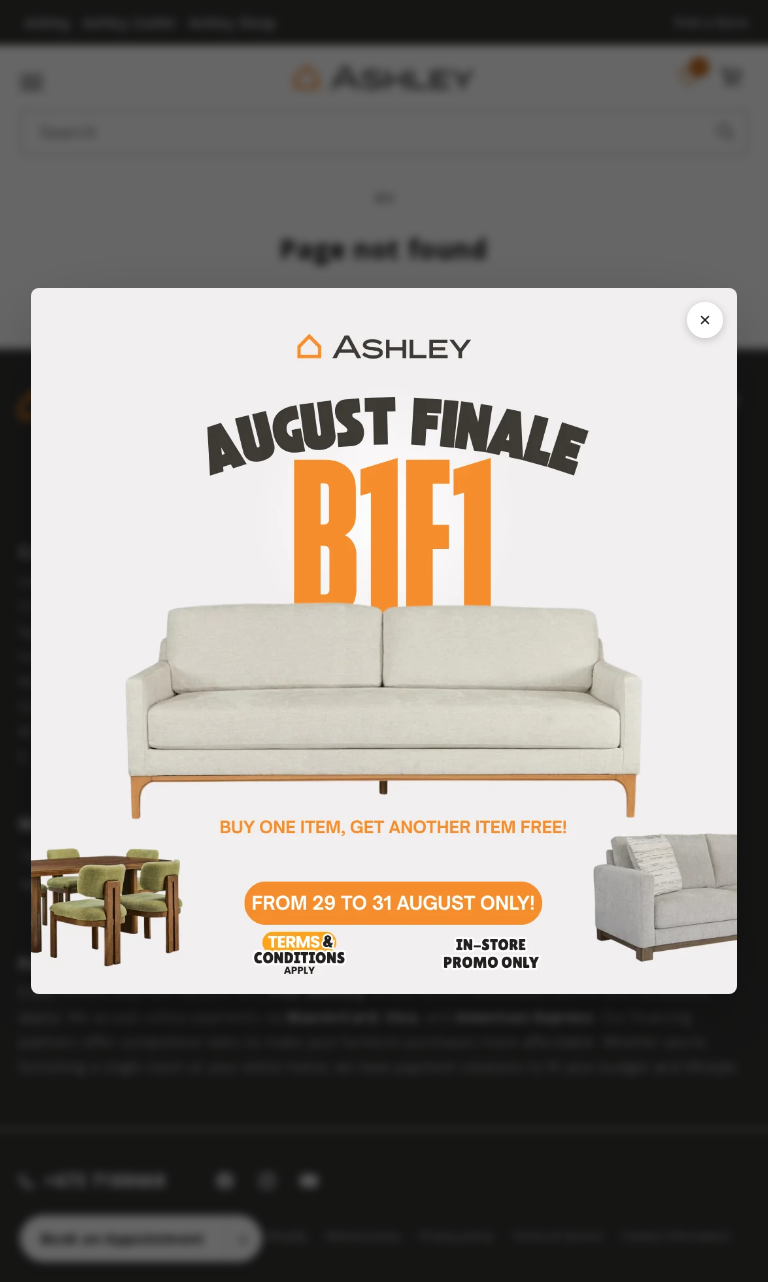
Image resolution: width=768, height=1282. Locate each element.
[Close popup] (705, 320)
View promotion (384, 641)
